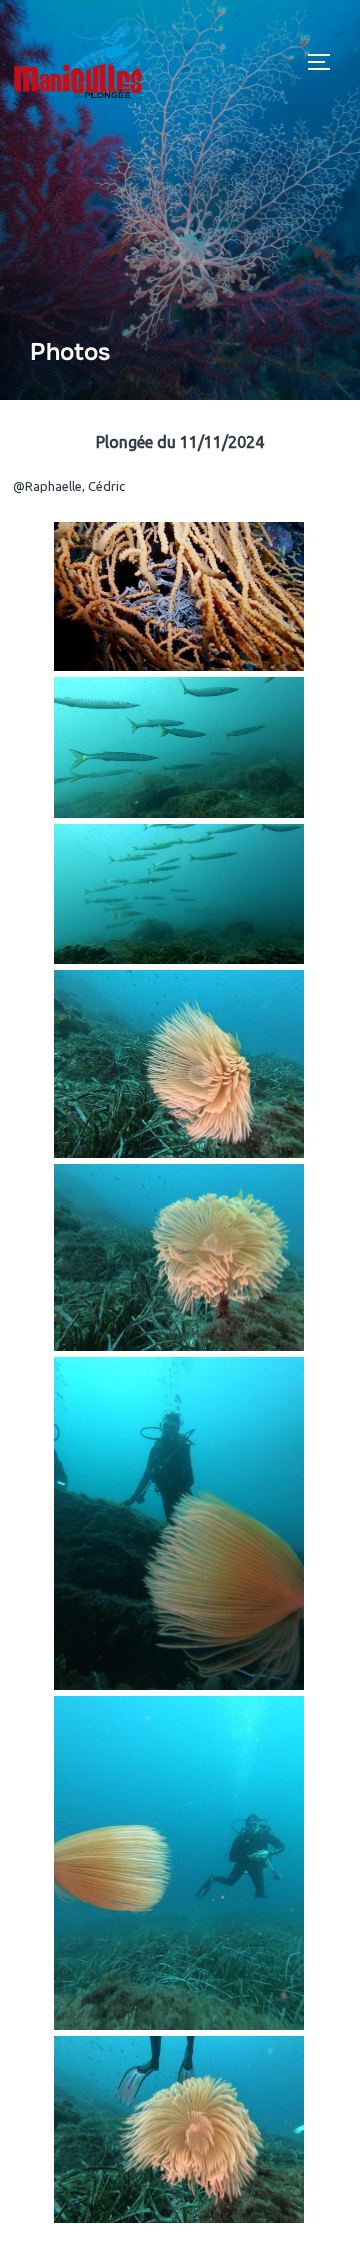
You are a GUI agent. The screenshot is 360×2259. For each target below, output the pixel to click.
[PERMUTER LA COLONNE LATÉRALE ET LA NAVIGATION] (326, 62)
